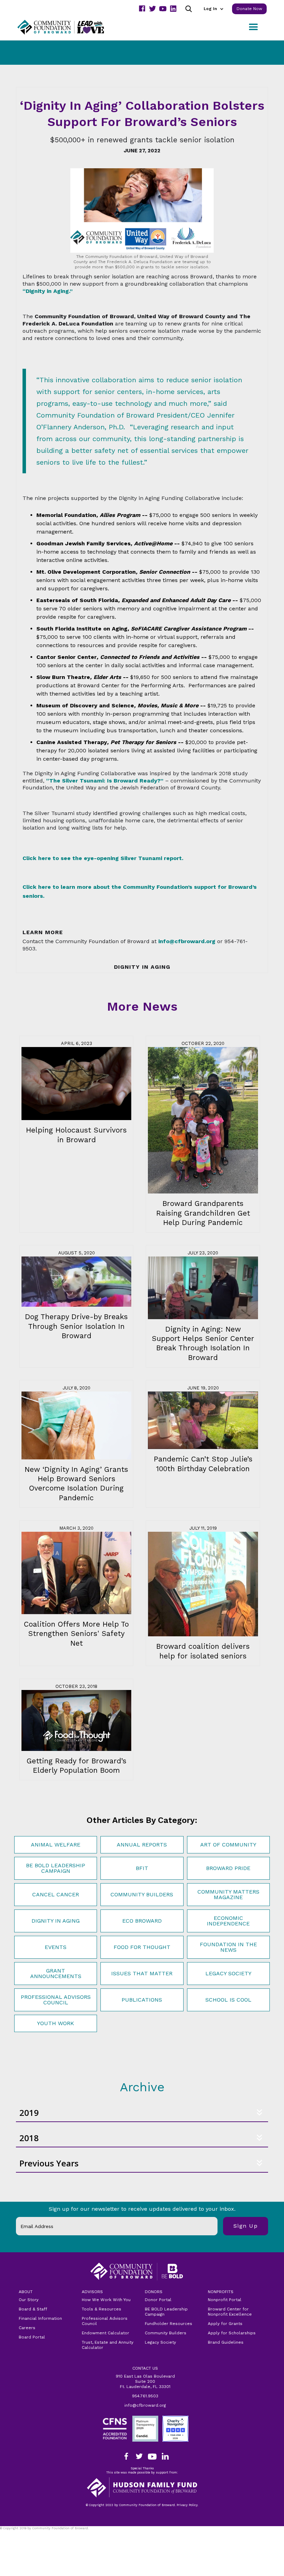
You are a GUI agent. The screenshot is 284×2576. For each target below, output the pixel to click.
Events (56, 1947)
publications (142, 2000)
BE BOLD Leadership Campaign (166, 2312)
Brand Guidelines (226, 2342)
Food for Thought (142, 1947)
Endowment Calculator (105, 2333)
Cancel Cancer (56, 1894)
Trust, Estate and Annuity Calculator (108, 2345)
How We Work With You (106, 2300)
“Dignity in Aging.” (48, 291)
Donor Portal (158, 2300)
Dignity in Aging (56, 1921)
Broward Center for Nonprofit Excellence (230, 2312)
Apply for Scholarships (232, 2333)
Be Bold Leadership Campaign (56, 1868)
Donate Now (249, 9)
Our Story (29, 2300)
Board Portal (32, 2337)
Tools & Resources (101, 2309)
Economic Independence (228, 1921)
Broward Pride (228, 1868)
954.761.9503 (145, 2396)
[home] (69, 27)
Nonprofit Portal (225, 2300)
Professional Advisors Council (56, 2000)
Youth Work (56, 2023)
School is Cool (228, 2000)
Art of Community (228, 1845)
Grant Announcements (56, 1973)
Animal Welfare (56, 1845)
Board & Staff (33, 2309)
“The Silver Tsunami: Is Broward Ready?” (105, 781)
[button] (213, 9)
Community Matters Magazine (228, 1894)
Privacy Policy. (14, 2533)
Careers (27, 2328)
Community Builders (142, 1894)
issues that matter (142, 1973)
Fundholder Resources (168, 2324)
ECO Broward (142, 1921)
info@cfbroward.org (145, 2405)
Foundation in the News (228, 1947)
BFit (142, 1868)
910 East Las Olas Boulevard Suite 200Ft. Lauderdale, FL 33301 (145, 2381)
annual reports (142, 1845)
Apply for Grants (225, 2324)
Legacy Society (228, 1973)
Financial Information (40, 2318)
